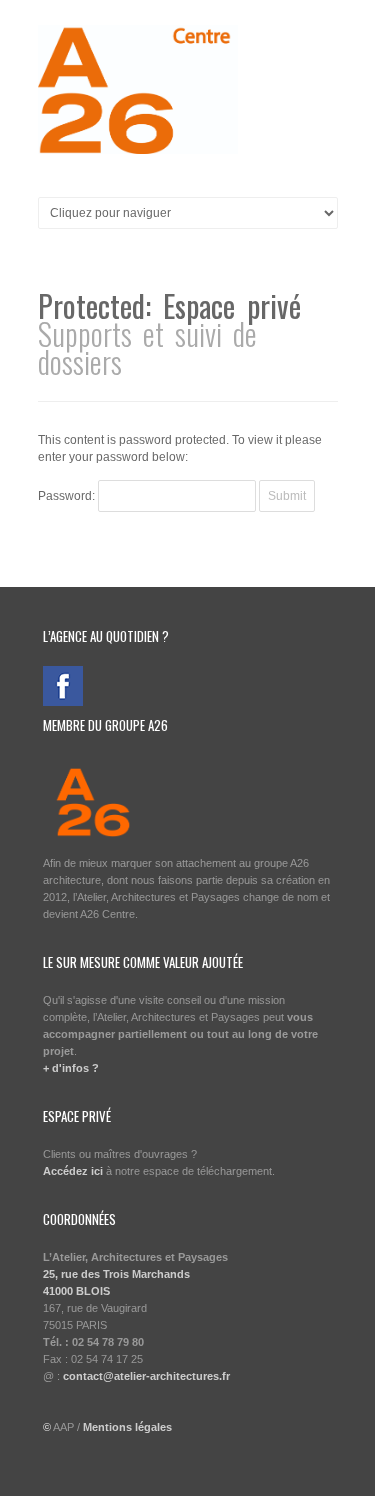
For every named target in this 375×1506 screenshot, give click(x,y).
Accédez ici (73, 1171)
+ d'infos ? (71, 1068)
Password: (68, 496)
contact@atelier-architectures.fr (146, 1376)
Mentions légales (127, 1427)
